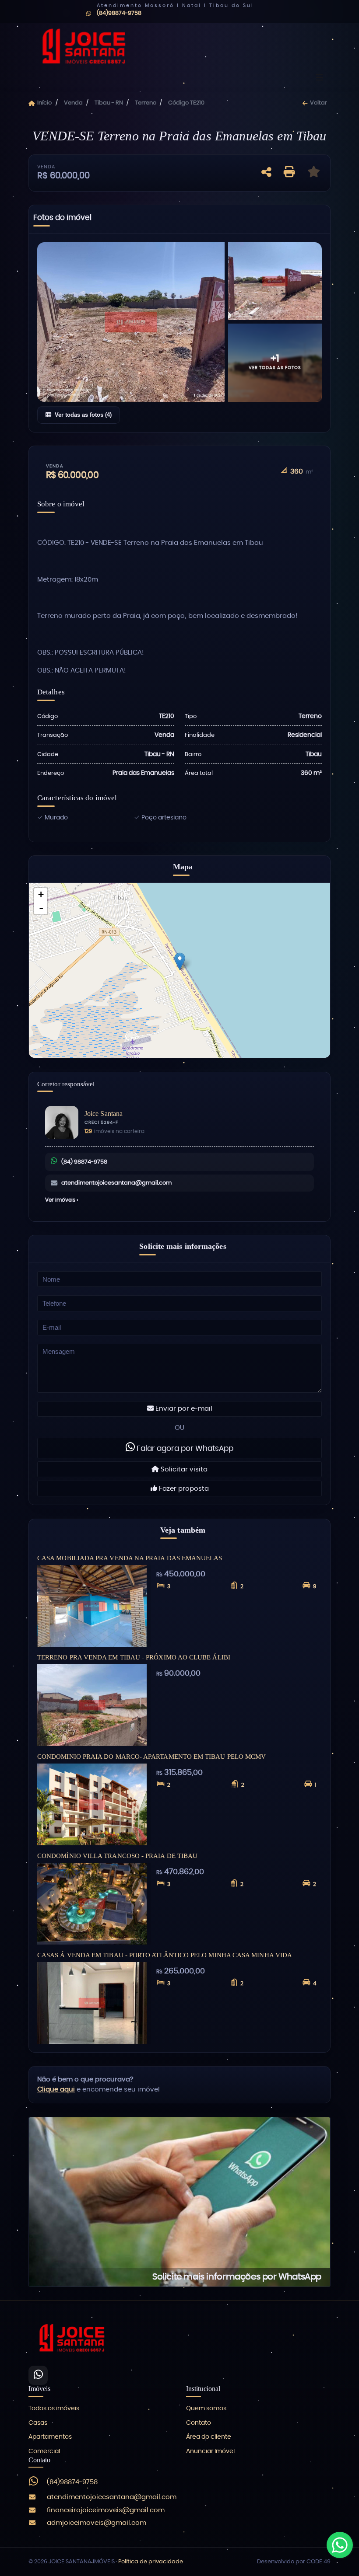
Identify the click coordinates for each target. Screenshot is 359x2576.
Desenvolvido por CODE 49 (294, 2562)
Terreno (146, 103)
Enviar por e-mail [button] (183, 1409)
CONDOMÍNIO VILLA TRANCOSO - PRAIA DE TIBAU (117, 1856)
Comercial (44, 2451)
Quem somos (206, 2409)
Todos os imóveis (54, 2409)
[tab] (62, 220)
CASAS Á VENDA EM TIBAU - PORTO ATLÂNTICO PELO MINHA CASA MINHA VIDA (165, 1955)
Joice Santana (104, 1114)
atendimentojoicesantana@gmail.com (116, 1183)
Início (44, 103)
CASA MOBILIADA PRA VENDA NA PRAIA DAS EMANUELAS (130, 1558)
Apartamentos (50, 2437)
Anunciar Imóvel (210, 2451)
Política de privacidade (151, 2562)
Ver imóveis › (62, 1200)
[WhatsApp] (38, 2375)
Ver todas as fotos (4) (83, 415)
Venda (73, 103)
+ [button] (41, 894)
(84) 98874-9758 (84, 1162)
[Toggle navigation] (319, 78)
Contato (199, 2423)
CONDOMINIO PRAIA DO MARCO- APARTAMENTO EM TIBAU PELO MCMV (151, 1756)
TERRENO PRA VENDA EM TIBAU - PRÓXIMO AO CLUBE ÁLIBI (134, 1657)
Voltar (318, 103)
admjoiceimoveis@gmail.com (97, 2523)
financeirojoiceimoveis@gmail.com (106, 2510)
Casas (38, 2423)
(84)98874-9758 (72, 2482)
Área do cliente (209, 2437)
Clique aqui (56, 2090)
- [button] (41, 908)
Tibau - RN (109, 103)
